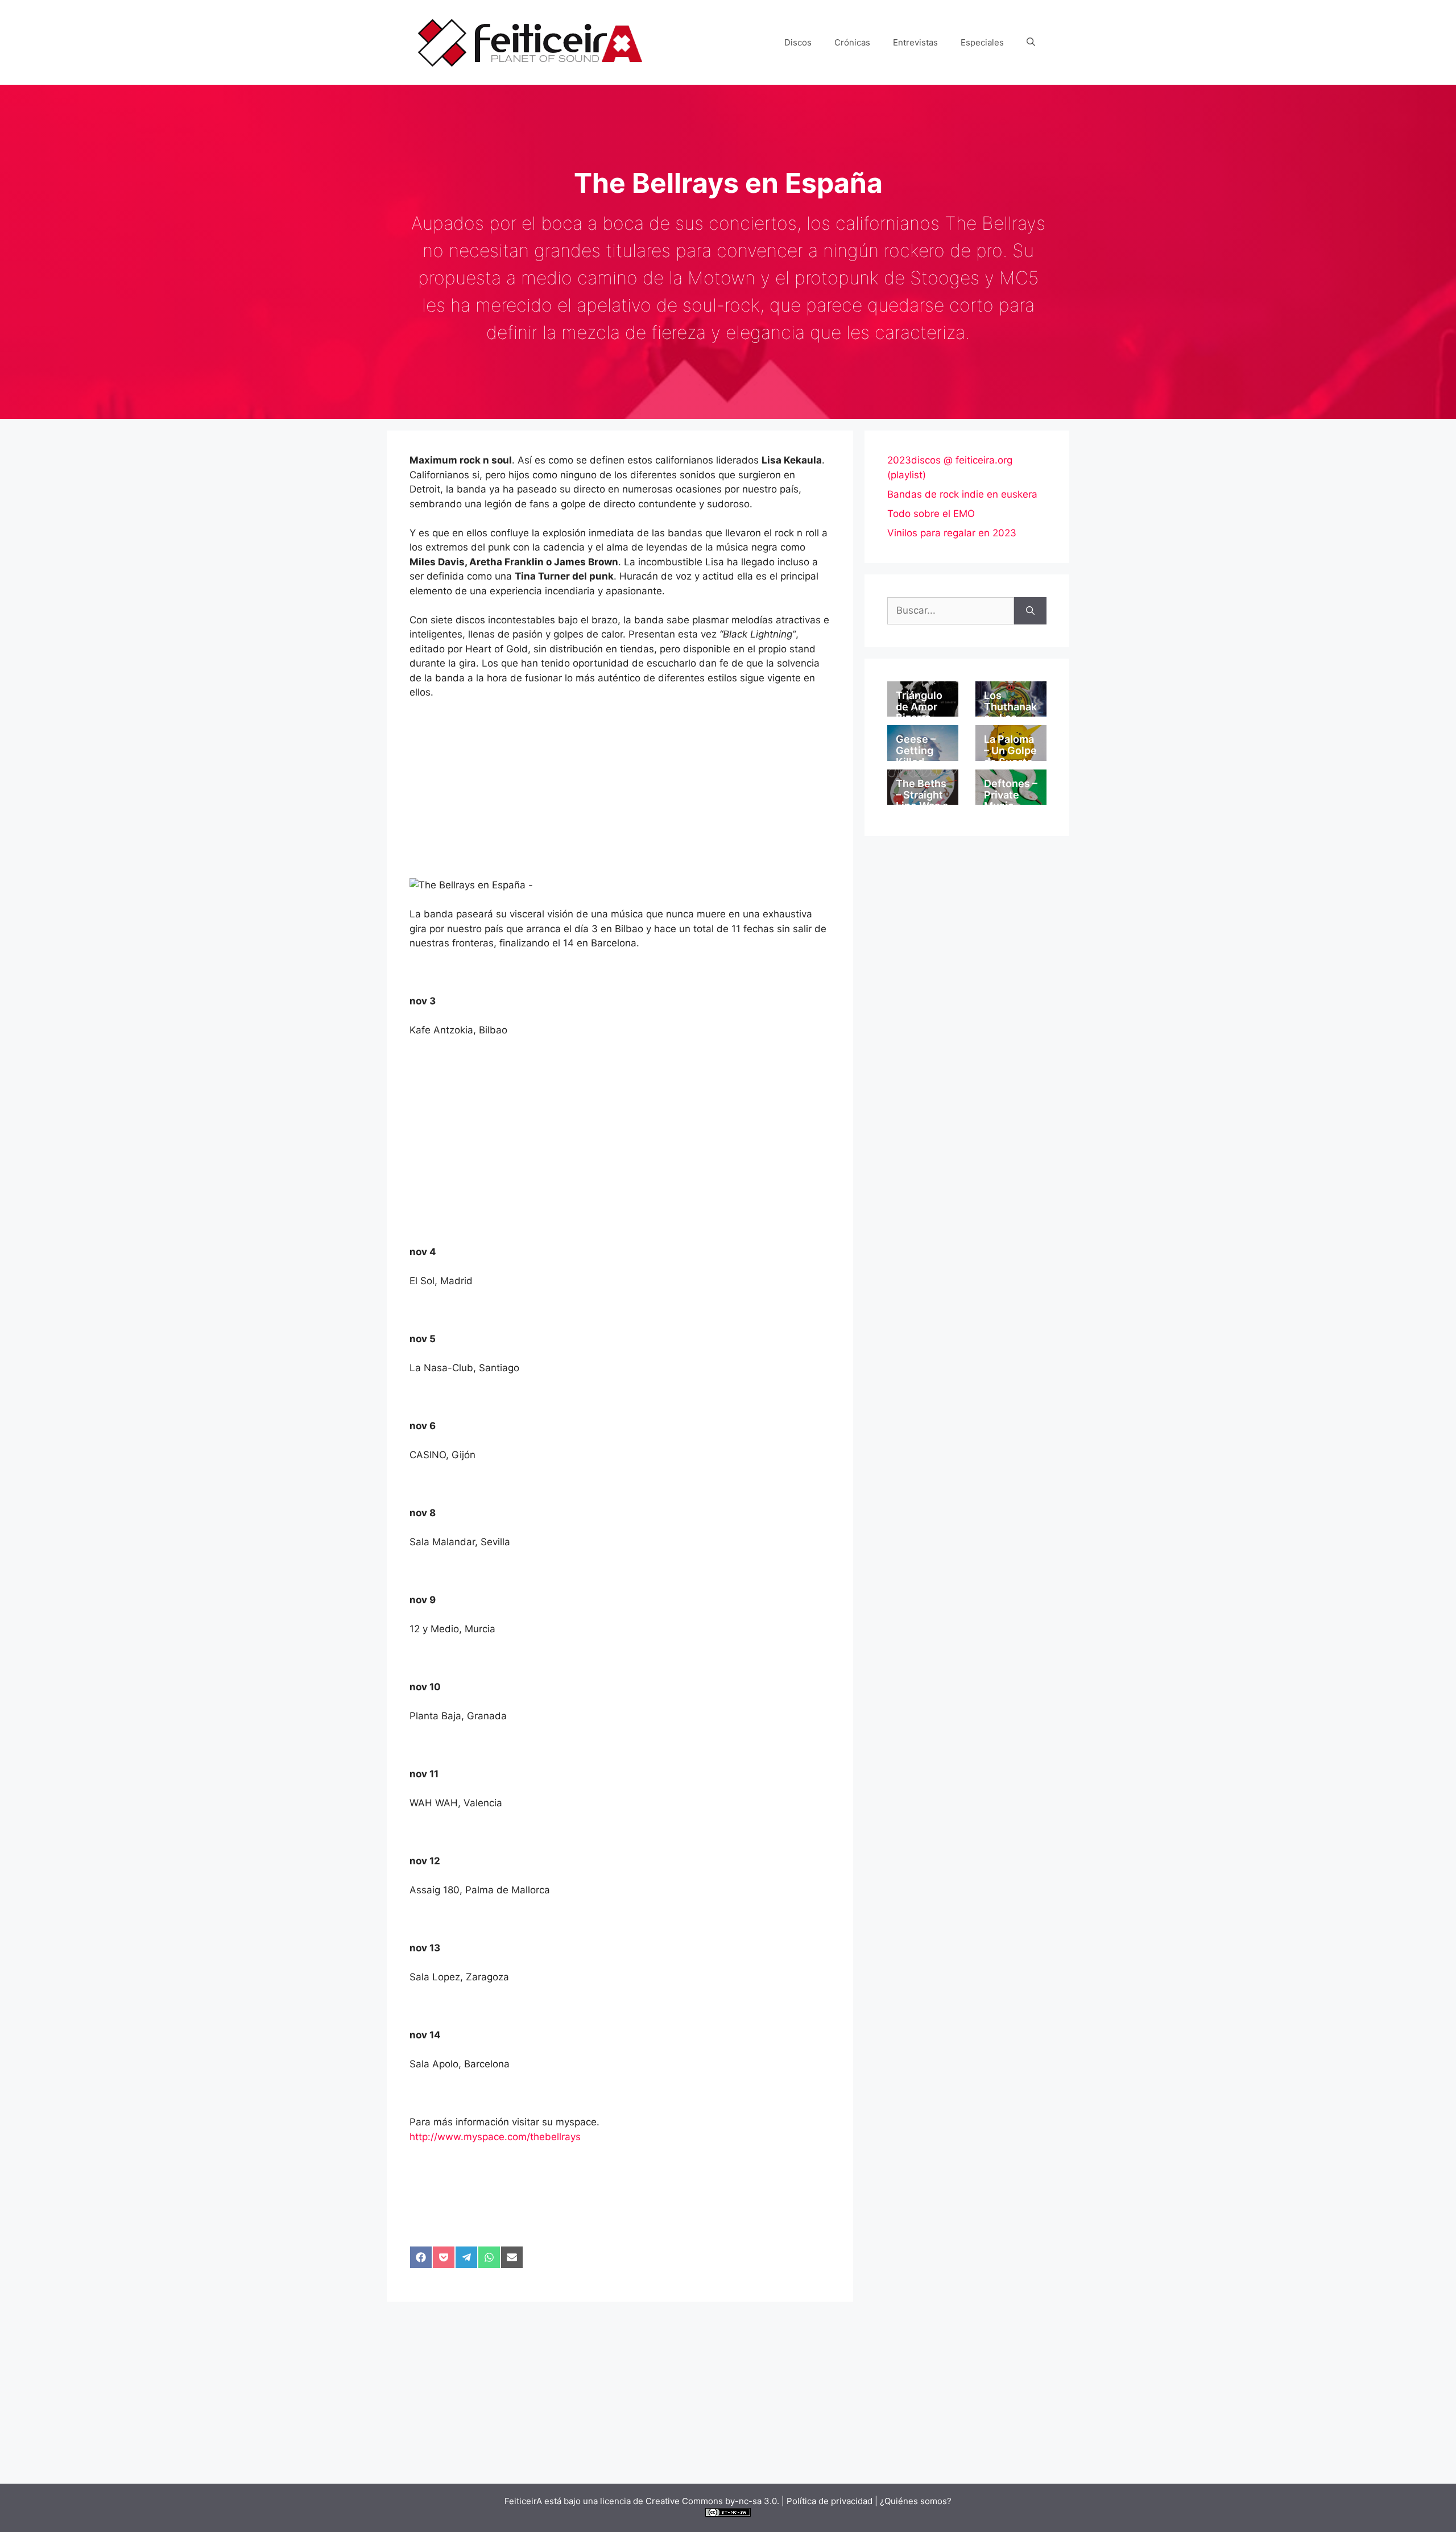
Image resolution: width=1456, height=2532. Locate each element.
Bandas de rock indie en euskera (962, 494)
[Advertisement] (620, 794)
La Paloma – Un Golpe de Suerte (1010, 750)
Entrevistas (915, 42)
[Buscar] (1030, 611)
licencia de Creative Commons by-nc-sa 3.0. (690, 2501)
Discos (798, 42)
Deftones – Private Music (1011, 795)
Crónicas (852, 42)
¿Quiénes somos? (916, 2501)
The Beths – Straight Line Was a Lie (922, 800)
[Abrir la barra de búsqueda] (1031, 43)
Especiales (982, 42)
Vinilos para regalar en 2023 (952, 533)
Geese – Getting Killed (916, 750)
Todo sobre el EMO (931, 514)
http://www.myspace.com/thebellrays (495, 2137)
